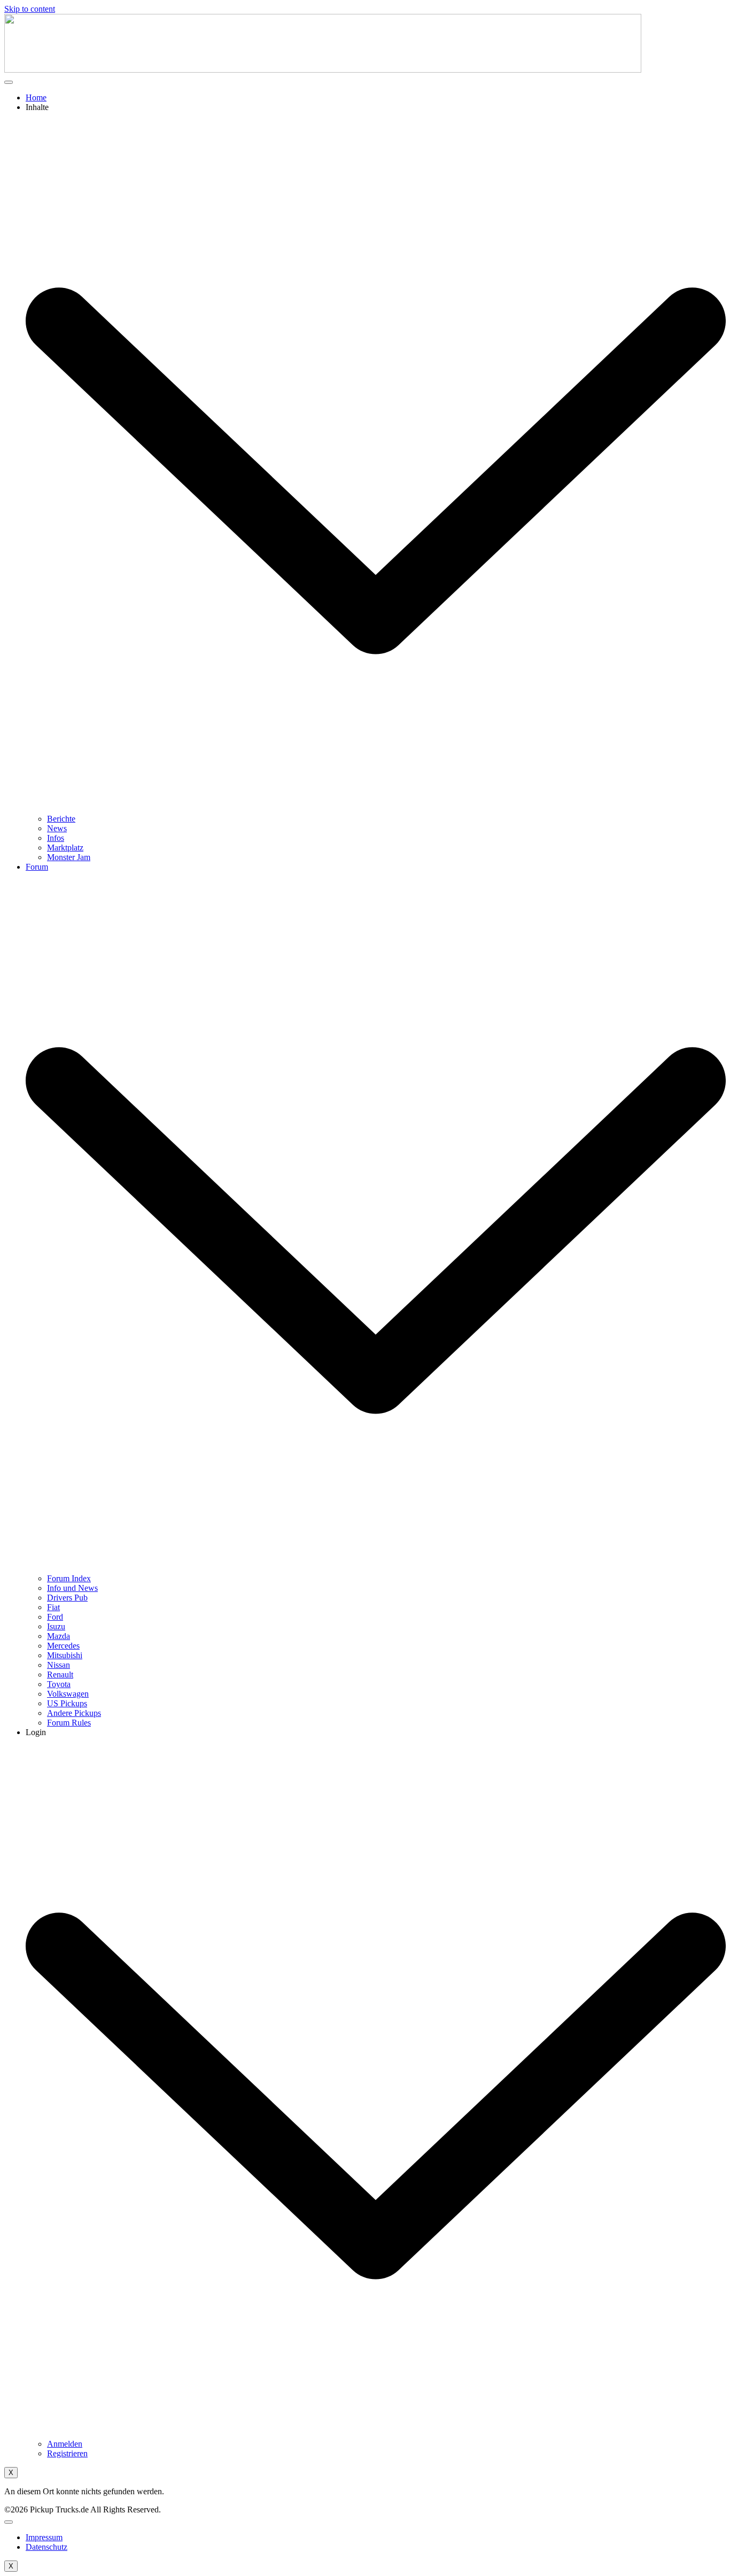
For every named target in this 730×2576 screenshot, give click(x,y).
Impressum (44, 2537)
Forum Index (69, 1578)
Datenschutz (46, 2547)
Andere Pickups (74, 1713)
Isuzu (56, 1626)
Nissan (59, 1665)
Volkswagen (68, 1694)
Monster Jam (69, 857)
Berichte (61, 819)
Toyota (59, 1684)
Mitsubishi (65, 1655)
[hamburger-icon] (9, 82)
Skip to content (30, 9)
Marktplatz (65, 848)
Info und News (72, 1588)
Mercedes (63, 1646)
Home (36, 97)
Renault (60, 1675)
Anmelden (65, 2444)
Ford (55, 1617)
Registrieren (67, 2453)
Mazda (59, 1636)
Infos (56, 838)
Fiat (53, 1607)
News (57, 828)
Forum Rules (69, 1723)
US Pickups (67, 1703)
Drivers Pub (67, 1598)
